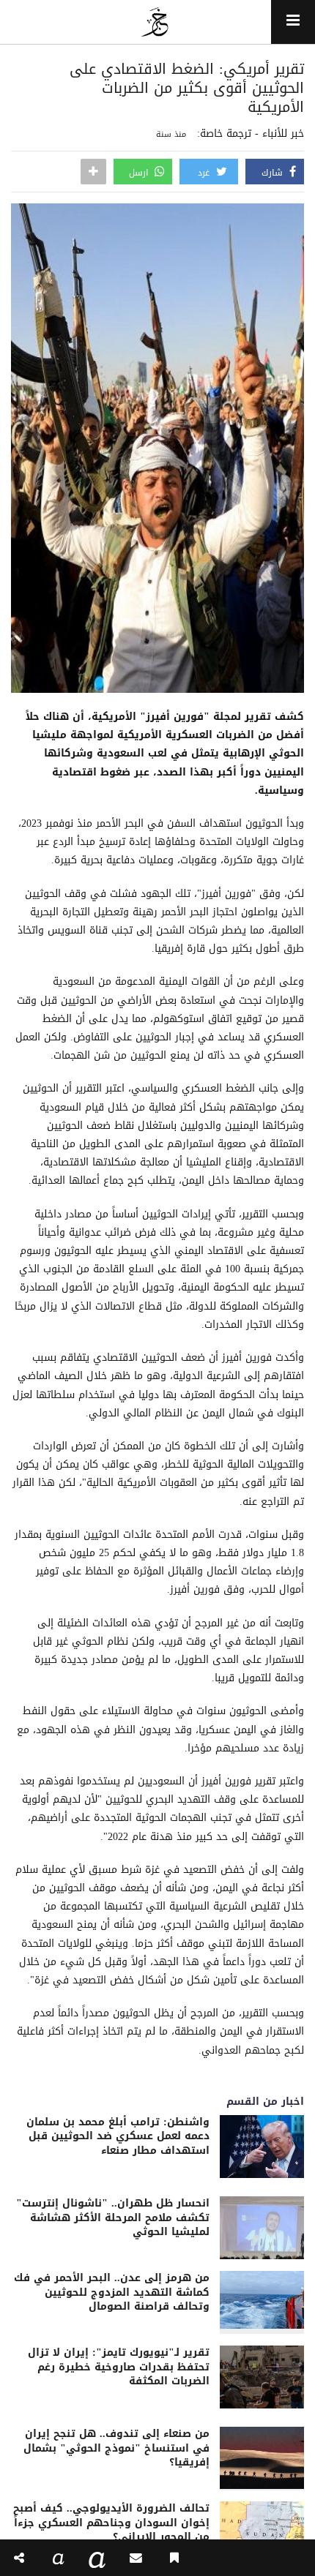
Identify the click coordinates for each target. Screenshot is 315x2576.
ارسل (140, 173)
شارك (274, 173)
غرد (205, 173)
